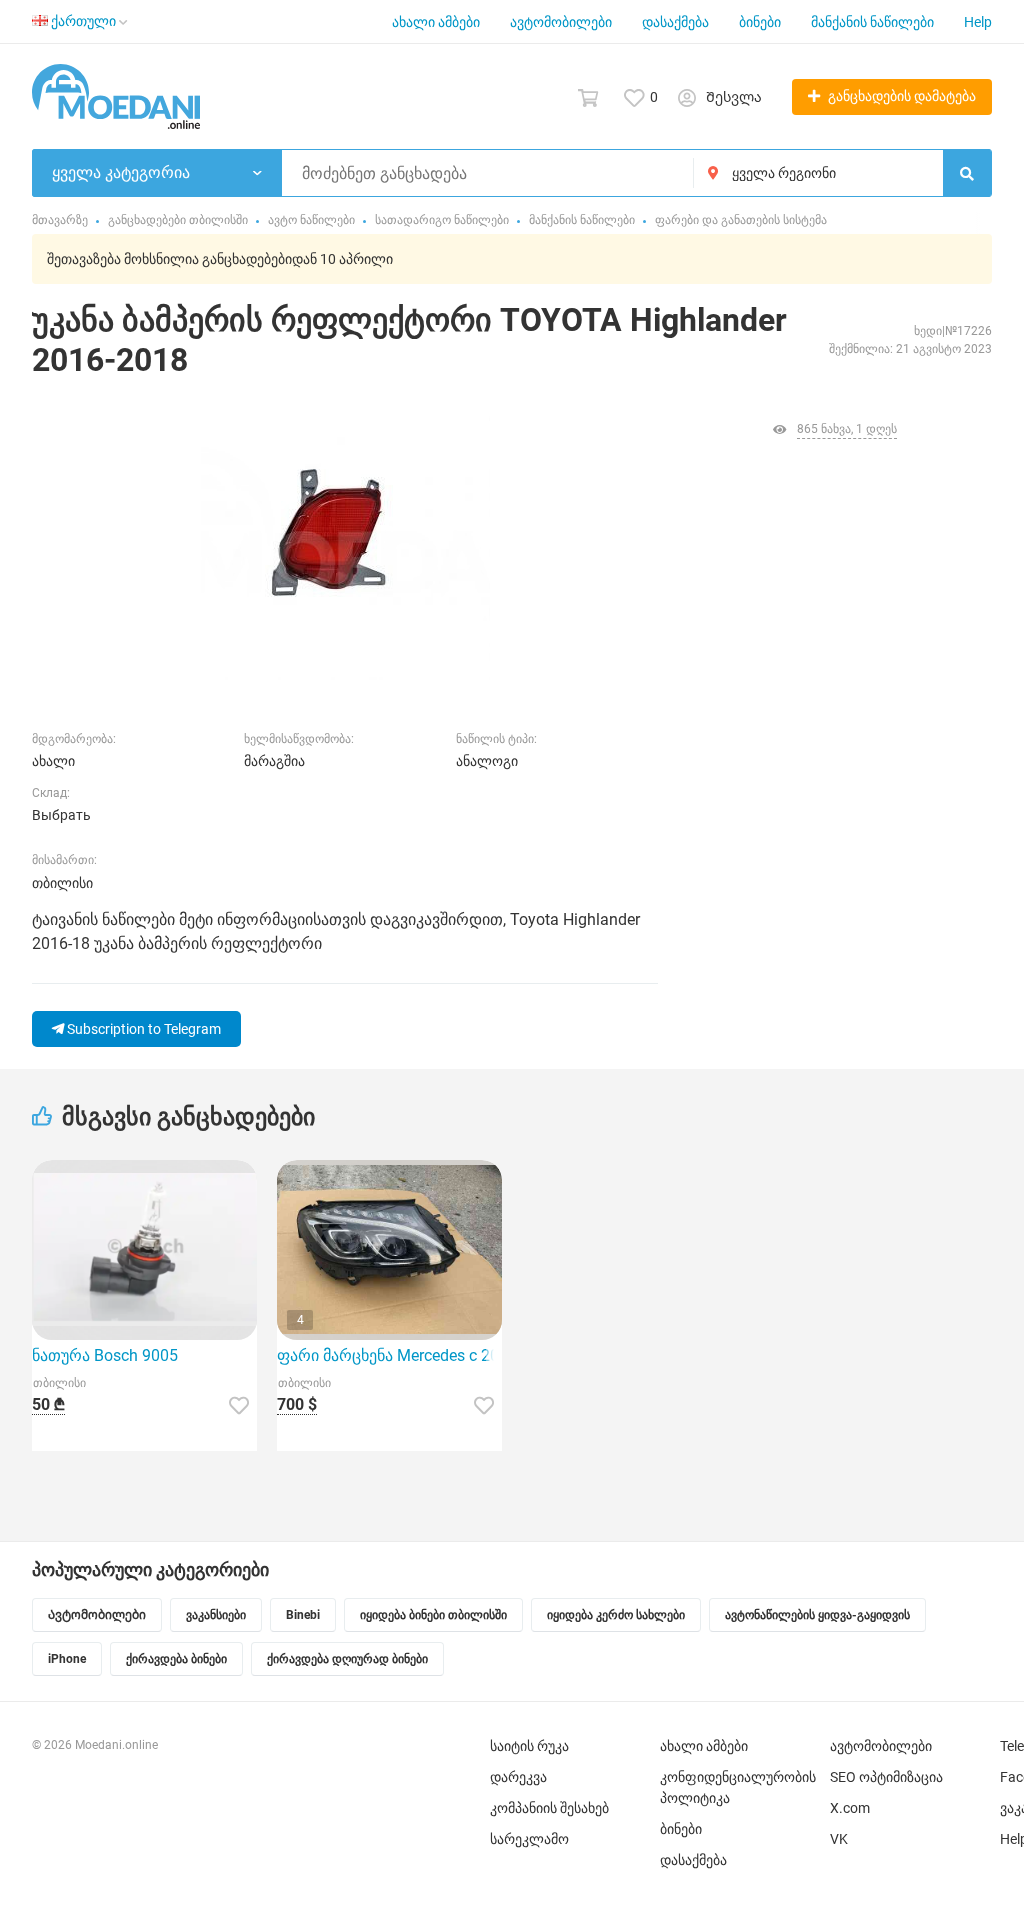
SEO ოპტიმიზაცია (886, 1777)
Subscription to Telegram (142, 1029)
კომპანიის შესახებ (549, 1808)
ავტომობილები (561, 22)
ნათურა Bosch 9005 (105, 1355)
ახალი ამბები (436, 22)
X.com (850, 1808)
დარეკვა (518, 1777)
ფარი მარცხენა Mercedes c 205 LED (389, 1355)
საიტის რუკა (529, 1746)
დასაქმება (675, 22)
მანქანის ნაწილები (872, 22)
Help (978, 22)
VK (839, 1839)
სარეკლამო (529, 1839)
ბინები (760, 22)
